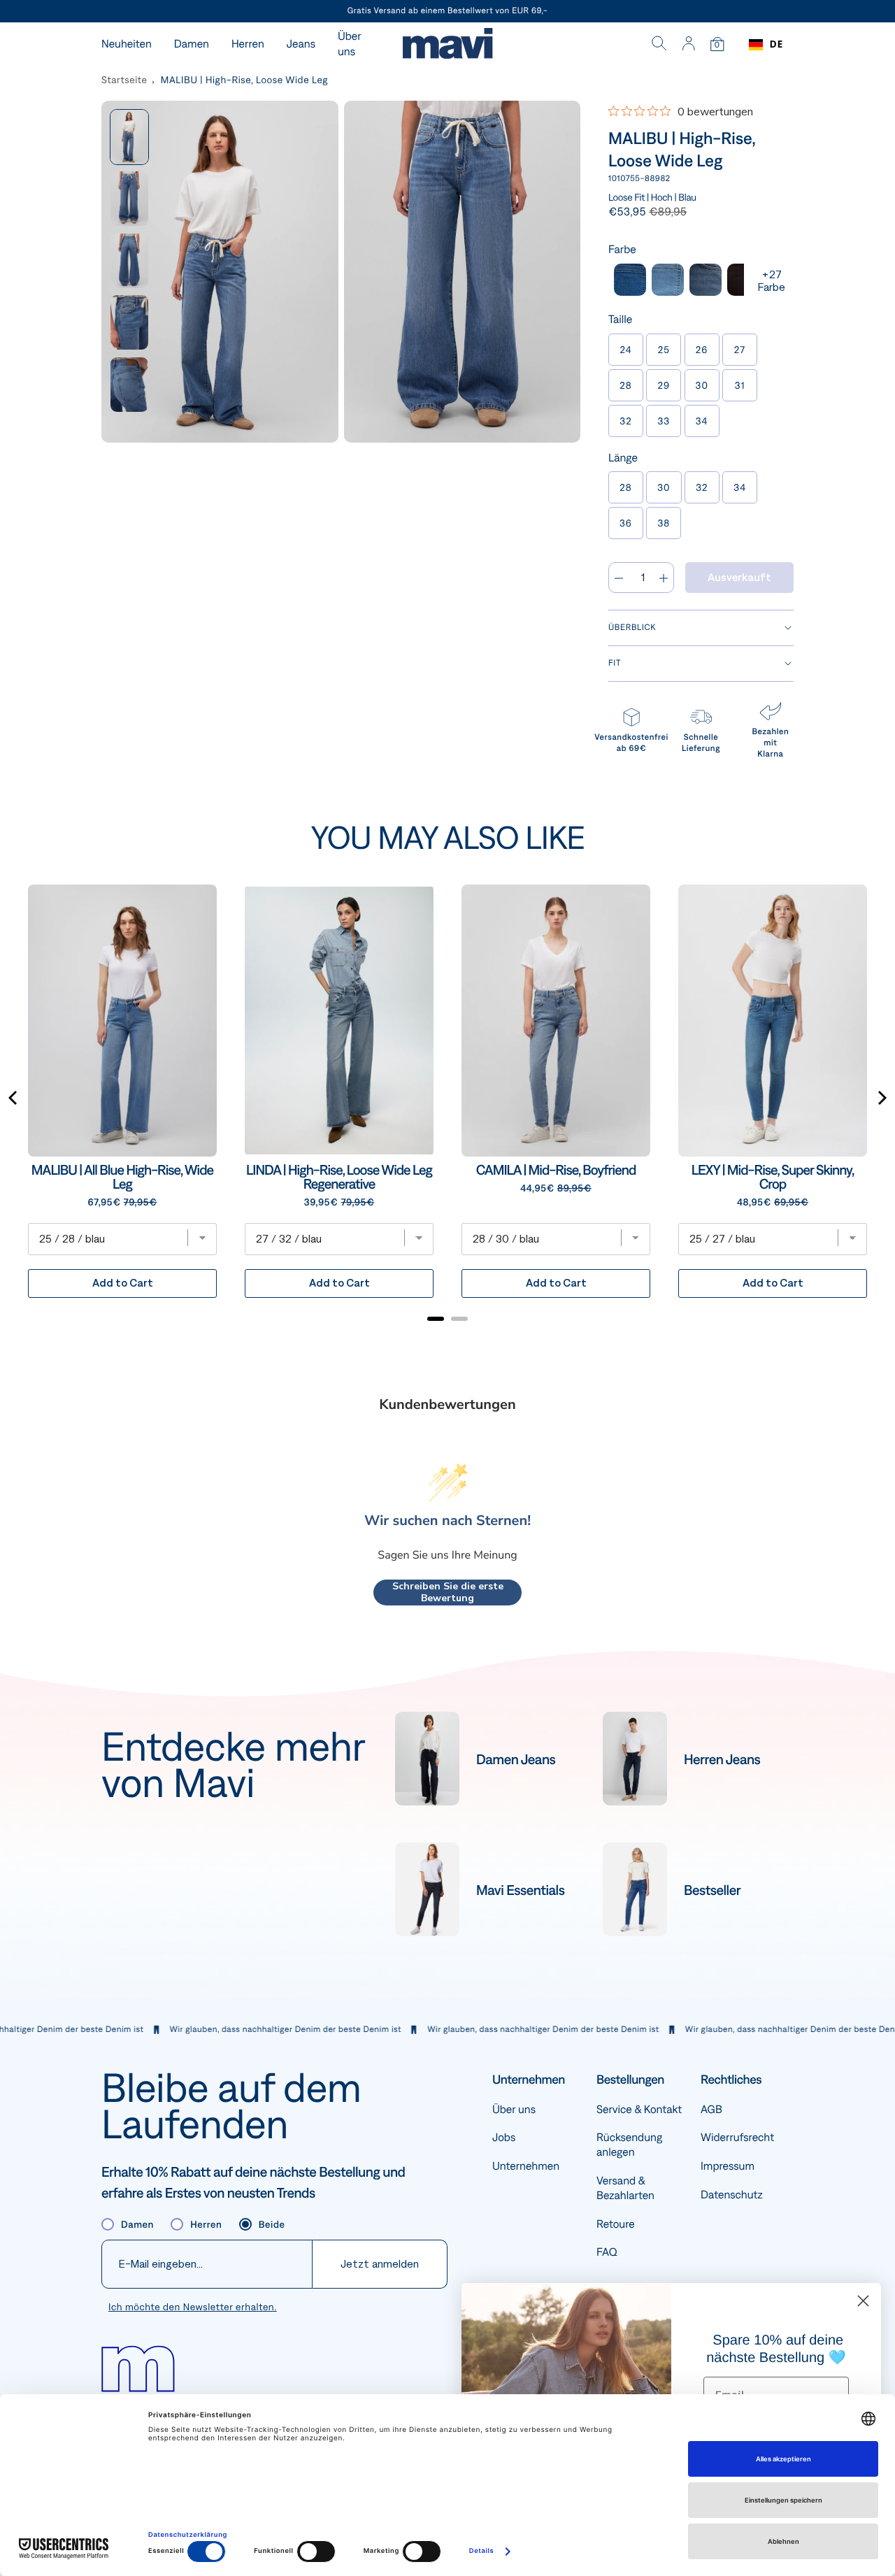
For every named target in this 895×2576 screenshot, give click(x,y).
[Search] (659, 45)
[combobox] (766, 45)
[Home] (447, 45)
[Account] (688, 45)
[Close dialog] (863, 2301)
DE (776, 44)
